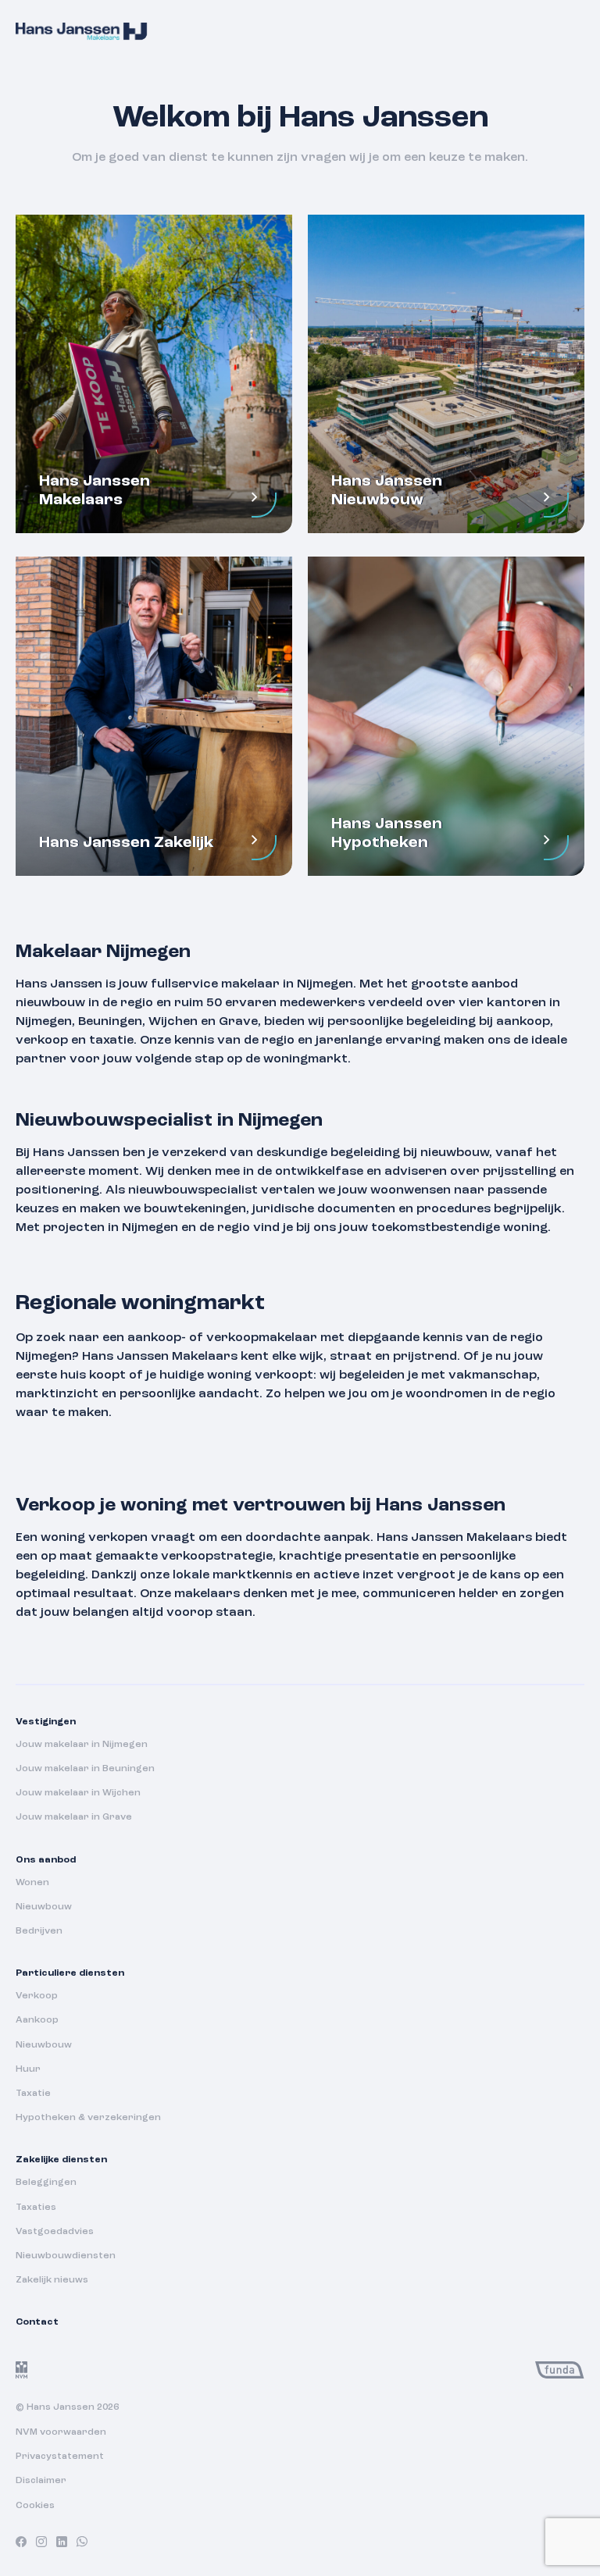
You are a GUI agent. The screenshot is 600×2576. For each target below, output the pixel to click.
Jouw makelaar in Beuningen (85, 1769)
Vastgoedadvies (55, 2232)
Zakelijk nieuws (52, 2280)
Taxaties (36, 2208)
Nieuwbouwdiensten (66, 2256)
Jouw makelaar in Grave (74, 1817)
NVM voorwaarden (61, 2432)
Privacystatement (60, 2457)
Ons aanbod (46, 1860)
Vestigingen (46, 1722)
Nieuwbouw (44, 1907)
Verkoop (37, 1996)
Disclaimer (41, 2481)
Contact (37, 2322)
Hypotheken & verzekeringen (88, 2118)
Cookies (35, 2506)
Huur (28, 2069)
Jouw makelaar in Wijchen (78, 1793)
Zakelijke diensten (61, 2160)
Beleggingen (46, 2183)
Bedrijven (39, 1931)
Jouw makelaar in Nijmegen (82, 1745)
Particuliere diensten (70, 1973)
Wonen (32, 1883)
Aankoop (37, 2020)
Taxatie (33, 2094)
